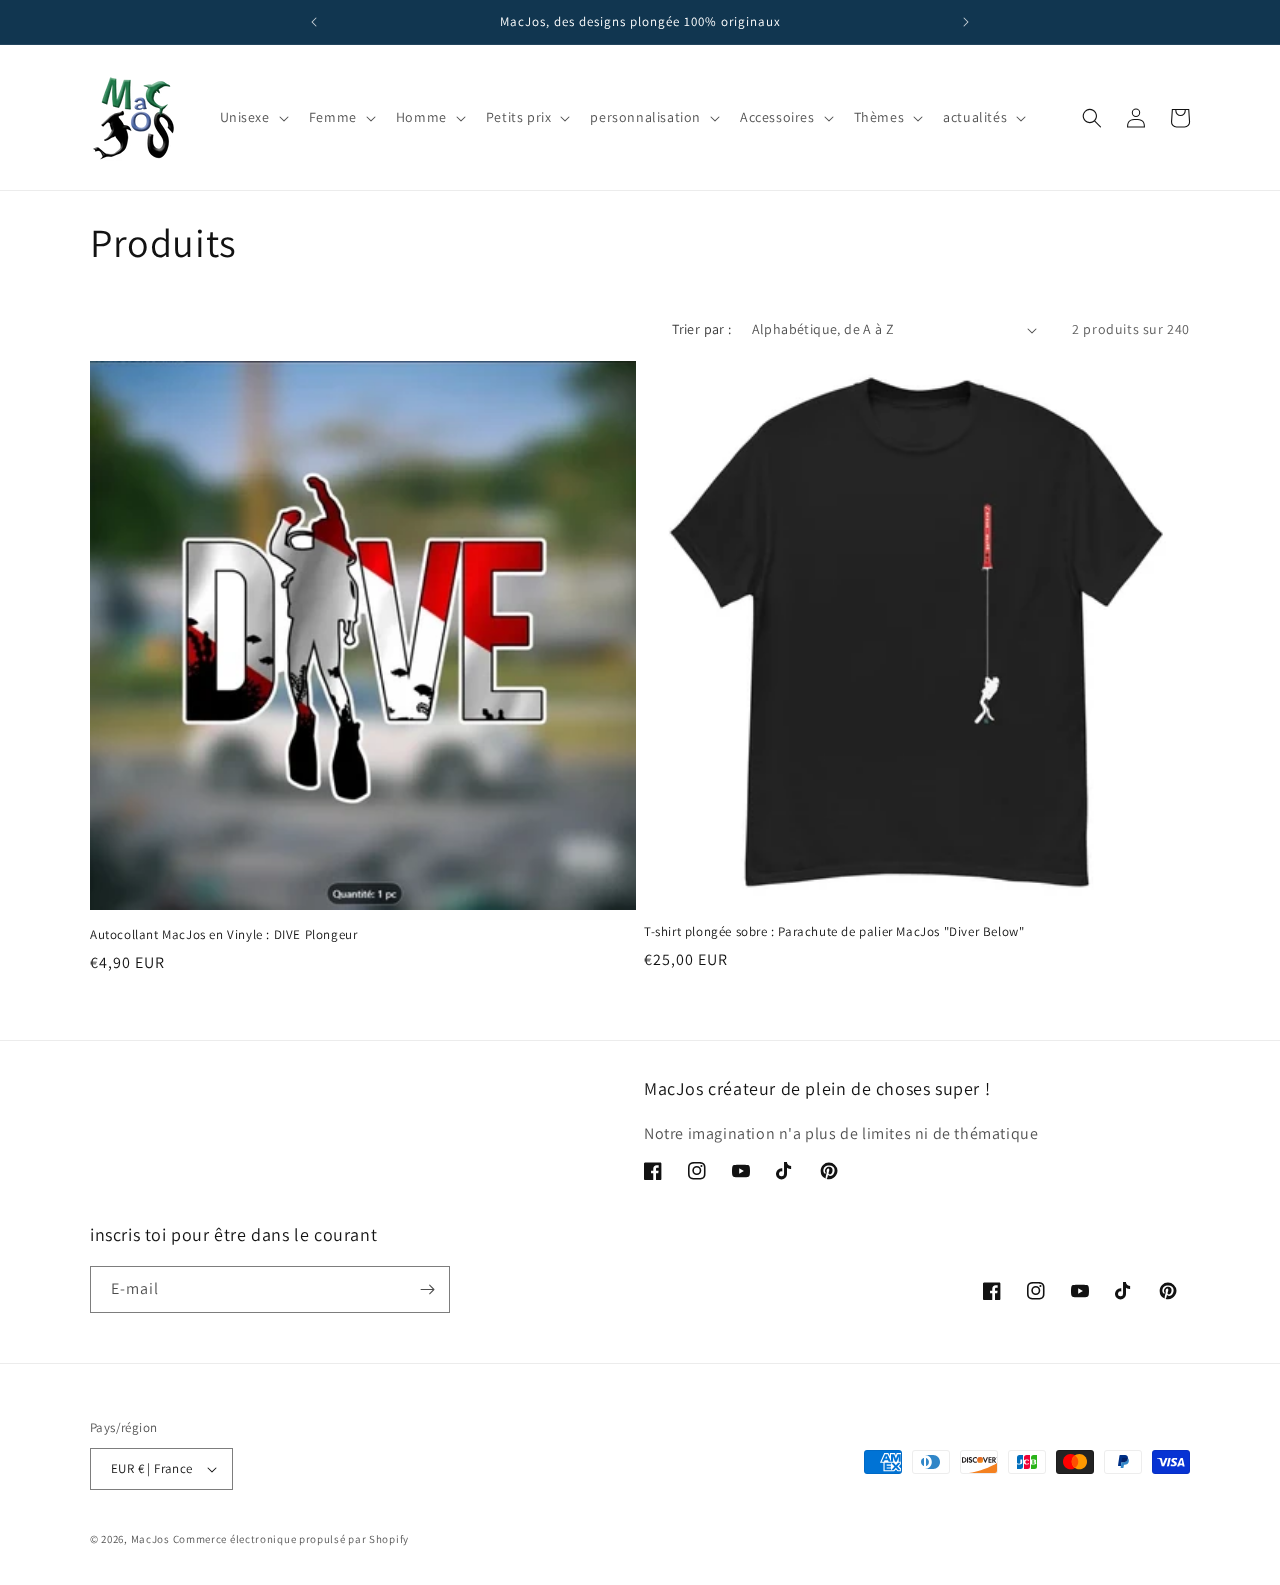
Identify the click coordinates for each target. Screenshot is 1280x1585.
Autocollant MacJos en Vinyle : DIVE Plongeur (223, 935)
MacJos (150, 1539)
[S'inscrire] (427, 1289)
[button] (252, 117)
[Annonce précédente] (314, 22)
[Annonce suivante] (966, 22)
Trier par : (701, 329)
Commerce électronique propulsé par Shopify (291, 1539)
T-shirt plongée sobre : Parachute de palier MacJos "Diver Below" (834, 932)
